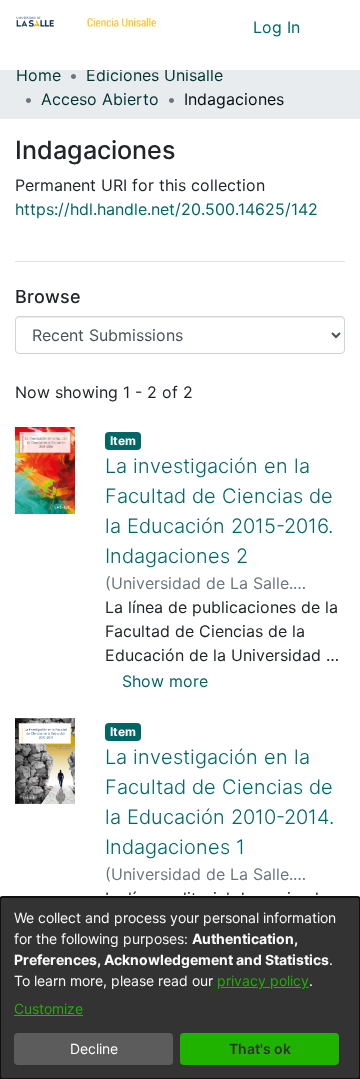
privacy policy (263, 980)
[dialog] (180, 988)
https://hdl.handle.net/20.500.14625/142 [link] (166, 209)
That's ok (260, 1048)
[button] (200, 27)
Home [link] (38, 75)
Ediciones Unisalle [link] (154, 75)
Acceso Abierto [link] (100, 99)
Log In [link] (277, 27)
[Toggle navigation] (330, 27)
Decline (94, 1048)
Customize (48, 1008)
